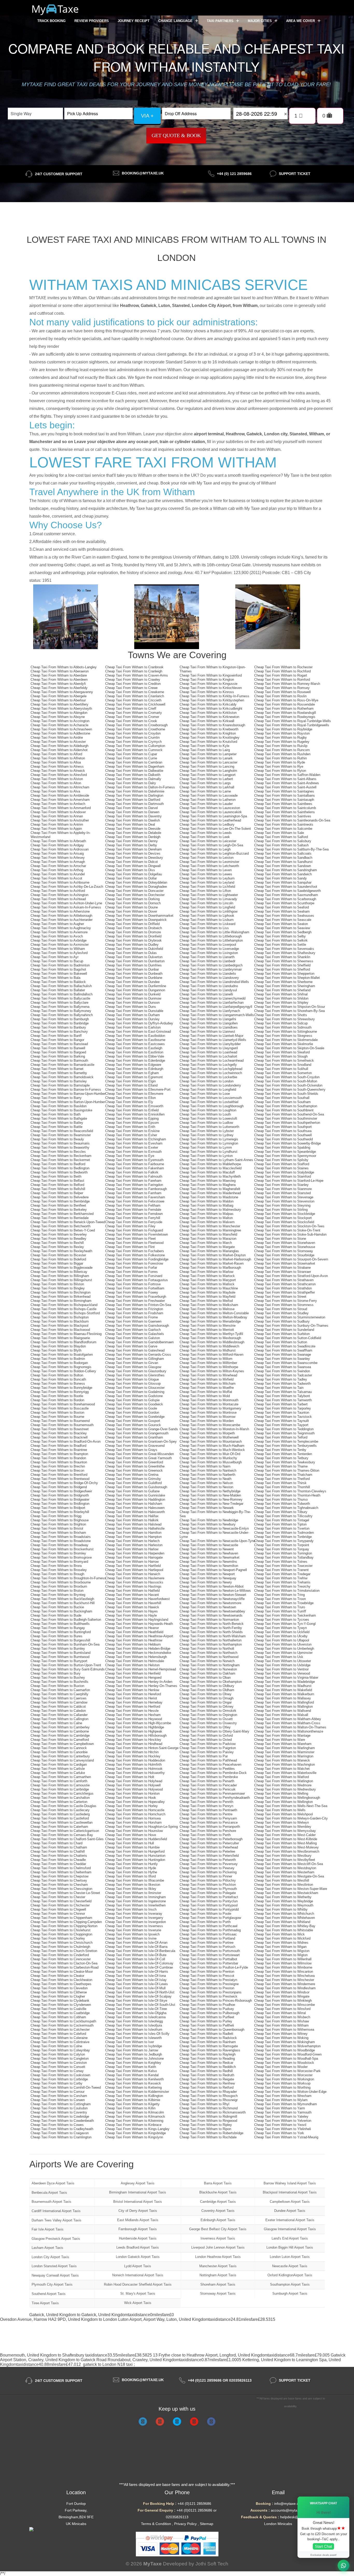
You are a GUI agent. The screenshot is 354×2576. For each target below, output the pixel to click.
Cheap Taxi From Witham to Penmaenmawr (212, 1793)
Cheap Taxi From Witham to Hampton (133, 1537)
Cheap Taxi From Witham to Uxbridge (282, 1665)
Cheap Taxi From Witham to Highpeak (134, 1731)
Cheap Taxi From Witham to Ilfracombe (135, 1880)
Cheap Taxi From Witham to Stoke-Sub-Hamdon (290, 1234)
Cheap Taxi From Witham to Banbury (58, 1027)
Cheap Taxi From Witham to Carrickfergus (62, 1793)
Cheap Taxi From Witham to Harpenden (135, 1553)
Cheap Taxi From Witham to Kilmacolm (135, 2112)
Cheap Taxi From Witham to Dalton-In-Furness (140, 787)
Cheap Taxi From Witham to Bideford (58, 1259)
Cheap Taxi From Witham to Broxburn (59, 1586)
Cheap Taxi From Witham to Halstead (133, 1524)
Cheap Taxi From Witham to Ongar (206, 1702)
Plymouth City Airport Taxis (52, 2284)
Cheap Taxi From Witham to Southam (282, 1102)
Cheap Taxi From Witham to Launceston (210, 808)
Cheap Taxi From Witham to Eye (130, 1156)
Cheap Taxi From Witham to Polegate (208, 1893)
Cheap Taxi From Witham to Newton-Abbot (212, 1586)
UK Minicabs (76, 2524)
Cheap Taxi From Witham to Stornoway (284, 1251)
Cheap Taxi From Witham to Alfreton (58, 758)
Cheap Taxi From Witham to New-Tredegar (211, 1504)
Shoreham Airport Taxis (218, 2284)
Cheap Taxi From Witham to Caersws (59, 1698)
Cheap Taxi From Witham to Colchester (60, 2030)
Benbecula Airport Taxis (49, 2193)
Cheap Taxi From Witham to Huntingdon (135, 1860)
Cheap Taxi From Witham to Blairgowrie (60, 1338)
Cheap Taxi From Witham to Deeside (133, 829)
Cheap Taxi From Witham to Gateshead (135, 1350)
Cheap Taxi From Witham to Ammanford (61, 808)
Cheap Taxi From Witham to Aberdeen (59, 680)
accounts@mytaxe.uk (288, 2510)
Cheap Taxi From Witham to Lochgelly (208, 1065)
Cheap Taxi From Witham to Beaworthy (60, 1147)
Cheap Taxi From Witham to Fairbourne (135, 1164)
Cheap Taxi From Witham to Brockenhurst (62, 1549)
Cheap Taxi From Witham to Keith (131, 2067)
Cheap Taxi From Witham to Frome (132, 1317)
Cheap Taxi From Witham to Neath (206, 1479)
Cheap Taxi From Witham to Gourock (133, 1425)
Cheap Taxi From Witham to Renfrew (207, 2083)
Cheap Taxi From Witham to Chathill (58, 1851)
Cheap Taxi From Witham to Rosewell (282, 692)
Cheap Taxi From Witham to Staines (281, 1168)
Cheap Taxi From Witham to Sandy (281, 878)
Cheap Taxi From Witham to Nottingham (210, 1665)
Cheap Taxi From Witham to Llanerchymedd (213, 998)
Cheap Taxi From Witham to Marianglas (209, 1251)
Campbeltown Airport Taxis (290, 2202)
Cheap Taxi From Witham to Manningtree (210, 1230)
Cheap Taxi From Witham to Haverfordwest (137, 1599)
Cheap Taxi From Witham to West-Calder (285, 1835)
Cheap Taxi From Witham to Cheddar (58, 1864)
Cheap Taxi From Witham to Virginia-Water (286, 1678)
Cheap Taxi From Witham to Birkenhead (61, 1297)
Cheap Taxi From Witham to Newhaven (209, 1553)
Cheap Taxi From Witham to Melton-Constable (214, 1313)
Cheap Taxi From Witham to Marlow (206, 1272)
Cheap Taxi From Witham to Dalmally (133, 779)
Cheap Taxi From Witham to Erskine (132, 1131)
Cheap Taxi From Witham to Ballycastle (60, 998)
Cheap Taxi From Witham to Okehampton (211, 1682)
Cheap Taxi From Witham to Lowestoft (208, 1118)
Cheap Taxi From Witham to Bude (56, 1615)
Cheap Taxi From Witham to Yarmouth (283, 2112)
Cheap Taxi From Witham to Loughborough (212, 1106)
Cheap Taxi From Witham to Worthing (282, 2087)
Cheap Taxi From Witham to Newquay (208, 1578)
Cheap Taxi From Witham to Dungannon (135, 990)
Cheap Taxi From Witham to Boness (58, 1384)
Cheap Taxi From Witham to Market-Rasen (212, 1263)
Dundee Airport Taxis (290, 2211)
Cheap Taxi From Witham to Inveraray (134, 1914)
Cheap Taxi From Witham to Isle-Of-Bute (136, 1955)
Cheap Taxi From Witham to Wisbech (282, 2017)
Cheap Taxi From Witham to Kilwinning (134, 2121)
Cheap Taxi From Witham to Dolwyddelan (136, 882)
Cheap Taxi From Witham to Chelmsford (61, 1868)
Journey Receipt (134, 21)
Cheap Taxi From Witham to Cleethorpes (61, 1984)
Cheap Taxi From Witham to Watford (282, 1777)
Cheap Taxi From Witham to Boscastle (60, 1408)
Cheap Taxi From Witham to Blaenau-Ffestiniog (66, 1334)
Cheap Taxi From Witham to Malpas (207, 1214)
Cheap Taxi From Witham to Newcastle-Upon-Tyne (217, 1541)
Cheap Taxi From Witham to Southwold (284, 1139)
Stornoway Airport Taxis (218, 2294)
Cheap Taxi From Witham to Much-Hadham (212, 1446)
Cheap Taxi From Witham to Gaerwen (133, 1321)
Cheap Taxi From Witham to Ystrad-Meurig (286, 2137)
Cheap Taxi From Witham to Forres (132, 1272)
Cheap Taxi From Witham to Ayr (55, 957)
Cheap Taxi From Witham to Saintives (283, 816)
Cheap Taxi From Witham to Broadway (59, 1545)
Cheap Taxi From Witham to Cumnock (134, 750)
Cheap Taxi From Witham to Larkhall (207, 787)
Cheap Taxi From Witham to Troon (280, 1599)
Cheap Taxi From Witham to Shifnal (281, 994)
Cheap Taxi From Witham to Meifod (206, 1301)
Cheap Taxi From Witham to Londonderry (210, 1085)
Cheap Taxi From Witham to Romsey (282, 688)
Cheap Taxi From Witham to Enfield (132, 1110)
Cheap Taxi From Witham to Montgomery (210, 1408)
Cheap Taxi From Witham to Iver (130, 2042)
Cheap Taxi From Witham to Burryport (59, 1661)
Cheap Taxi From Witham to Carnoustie (60, 1785)
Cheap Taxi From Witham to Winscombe (285, 2005)
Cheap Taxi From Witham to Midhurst (208, 1350)
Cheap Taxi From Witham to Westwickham (286, 1893)
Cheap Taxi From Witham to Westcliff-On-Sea (289, 1864)
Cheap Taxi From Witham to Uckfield (282, 1632)
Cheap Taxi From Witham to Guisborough (136, 1487)
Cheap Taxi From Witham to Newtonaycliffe (212, 1599)
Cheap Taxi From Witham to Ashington (59, 895)
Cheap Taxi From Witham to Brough (57, 1574)
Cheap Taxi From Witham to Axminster (60, 945)
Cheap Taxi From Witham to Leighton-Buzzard (214, 853)
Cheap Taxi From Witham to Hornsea (133, 1818)
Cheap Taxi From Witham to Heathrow (134, 1640)
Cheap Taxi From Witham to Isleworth (133, 2038)
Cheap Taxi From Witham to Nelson (206, 1483)
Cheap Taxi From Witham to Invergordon (136, 1922)
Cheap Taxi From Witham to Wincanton (284, 1972)
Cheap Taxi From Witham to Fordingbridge (137, 1259)
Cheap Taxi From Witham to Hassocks (134, 1582)
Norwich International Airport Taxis (138, 2275)
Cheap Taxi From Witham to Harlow (132, 1549)
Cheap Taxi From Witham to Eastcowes (135, 1044)
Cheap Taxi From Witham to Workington (284, 2079)
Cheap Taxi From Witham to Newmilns (208, 1562)
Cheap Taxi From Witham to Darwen (132, 812)
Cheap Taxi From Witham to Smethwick (284, 1061)
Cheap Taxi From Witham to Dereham (133, 849)
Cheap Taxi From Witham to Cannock (59, 1748)
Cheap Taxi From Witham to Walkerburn (284, 1694)
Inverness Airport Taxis (218, 2238)
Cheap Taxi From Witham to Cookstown (60, 2075)
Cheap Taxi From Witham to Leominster (209, 862)
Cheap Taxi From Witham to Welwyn (282, 1822)
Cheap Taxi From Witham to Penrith (206, 1802)
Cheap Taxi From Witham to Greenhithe (135, 1466)
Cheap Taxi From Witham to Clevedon (59, 1988)
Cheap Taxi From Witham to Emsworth (134, 1106)
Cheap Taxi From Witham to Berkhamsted (62, 1214)
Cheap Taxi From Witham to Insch (131, 1909)
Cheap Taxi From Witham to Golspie (132, 1400)
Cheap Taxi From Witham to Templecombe (286, 1441)
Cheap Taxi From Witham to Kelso (131, 2071)
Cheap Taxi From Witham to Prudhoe (207, 2005)
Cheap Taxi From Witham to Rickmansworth (213, 2112)
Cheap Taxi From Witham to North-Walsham (213, 1636)
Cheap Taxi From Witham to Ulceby (281, 1636)
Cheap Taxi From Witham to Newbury (208, 1524)
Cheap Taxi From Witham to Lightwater (209, 895)
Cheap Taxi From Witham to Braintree (59, 1450)
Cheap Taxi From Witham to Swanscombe (286, 1363)
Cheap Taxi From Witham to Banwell (58, 1048)
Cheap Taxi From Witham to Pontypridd (209, 1909)
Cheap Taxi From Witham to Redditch (208, 2067)
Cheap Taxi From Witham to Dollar (131, 878)
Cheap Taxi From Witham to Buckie (57, 1607)
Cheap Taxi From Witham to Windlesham (285, 1988)
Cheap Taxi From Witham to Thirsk (280, 1483)
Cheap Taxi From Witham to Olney (206, 1694)
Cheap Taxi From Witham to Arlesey (58, 858)
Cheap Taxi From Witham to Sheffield (282, 965)
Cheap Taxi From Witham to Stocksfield (284, 1222)
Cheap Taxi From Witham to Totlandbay (284, 1557)
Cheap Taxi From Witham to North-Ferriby (211, 1628)
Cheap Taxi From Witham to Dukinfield (134, 949)
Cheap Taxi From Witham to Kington (207, 680)
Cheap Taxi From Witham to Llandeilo (208, 974)
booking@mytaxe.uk (143, 173)
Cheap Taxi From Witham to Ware (280, 1740)
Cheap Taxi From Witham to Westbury (283, 1856)
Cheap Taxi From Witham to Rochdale (208, 2137)
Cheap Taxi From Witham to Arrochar (58, 866)
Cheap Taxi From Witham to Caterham (59, 1827)
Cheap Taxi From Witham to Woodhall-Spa (286, 2058)
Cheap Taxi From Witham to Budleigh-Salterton (66, 1620)
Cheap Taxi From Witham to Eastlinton (134, 1052)
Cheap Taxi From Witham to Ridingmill (208, 2116)
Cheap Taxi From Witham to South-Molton (286, 1081)
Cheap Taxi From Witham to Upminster (283, 1653)
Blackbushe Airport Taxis (218, 2192)
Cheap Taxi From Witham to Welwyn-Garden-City (291, 1818)
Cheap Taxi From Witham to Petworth (208, 1860)
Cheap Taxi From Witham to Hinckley (133, 1740)
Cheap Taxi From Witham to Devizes (133, 853)
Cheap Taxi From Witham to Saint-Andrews (287, 783)
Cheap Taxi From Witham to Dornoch (133, 903)
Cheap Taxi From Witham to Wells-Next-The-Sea (291, 1806)
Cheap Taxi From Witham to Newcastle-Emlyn (214, 1528)
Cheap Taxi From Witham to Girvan (132, 1363)
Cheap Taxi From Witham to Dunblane (134, 978)
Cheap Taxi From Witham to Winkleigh (283, 2001)
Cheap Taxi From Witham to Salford (281, 837)
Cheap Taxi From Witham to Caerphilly (59, 1694)
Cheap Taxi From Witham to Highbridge (135, 1727)
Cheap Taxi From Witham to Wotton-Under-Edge (290, 2092)
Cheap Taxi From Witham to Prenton (207, 1972)
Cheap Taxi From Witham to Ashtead (58, 899)
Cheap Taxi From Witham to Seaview (282, 928)
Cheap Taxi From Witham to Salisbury (283, 841)
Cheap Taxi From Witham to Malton (206, 1218)
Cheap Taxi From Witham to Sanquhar (283, 882)
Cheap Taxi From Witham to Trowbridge (284, 1603)
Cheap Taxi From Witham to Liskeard (207, 924)
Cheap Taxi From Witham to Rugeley (282, 742)
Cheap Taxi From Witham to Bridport (58, 1508)
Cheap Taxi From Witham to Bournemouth (62, 1425)
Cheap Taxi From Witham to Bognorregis (61, 1367)
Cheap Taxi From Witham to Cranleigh (134, 671)
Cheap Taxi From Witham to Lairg (205, 750)
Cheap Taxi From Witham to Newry (206, 1582)
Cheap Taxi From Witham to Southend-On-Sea (289, 1114)
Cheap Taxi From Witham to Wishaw (282, 2021)
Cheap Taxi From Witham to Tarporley (283, 1408)
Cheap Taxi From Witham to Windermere (285, 1984)
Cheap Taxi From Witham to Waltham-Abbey (288, 1719)
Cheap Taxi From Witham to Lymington (209, 1143)
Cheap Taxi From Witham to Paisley (207, 1752)
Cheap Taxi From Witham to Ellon (130, 1098)
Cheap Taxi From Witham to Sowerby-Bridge (288, 1143)
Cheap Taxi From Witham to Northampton (211, 1644)
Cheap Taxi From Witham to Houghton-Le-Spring (141, 1827)
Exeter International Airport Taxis (290, 2220)
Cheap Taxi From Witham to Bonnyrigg (60, 1392)
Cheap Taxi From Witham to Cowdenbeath (62, 2121)
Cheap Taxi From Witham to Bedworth (59, 1172)
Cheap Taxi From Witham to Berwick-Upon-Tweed (68, 1222)
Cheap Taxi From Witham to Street (280, 1297)
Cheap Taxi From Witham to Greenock (134, 1470)
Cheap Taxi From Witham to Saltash (281, 845)
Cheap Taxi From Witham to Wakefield (283, 1690)
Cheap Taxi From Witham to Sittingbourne (286, 1032)
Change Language (176, 21)
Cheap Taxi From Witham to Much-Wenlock (212, 1450)
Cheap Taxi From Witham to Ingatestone (136, 1901)
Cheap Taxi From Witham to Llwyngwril (209, 1048)
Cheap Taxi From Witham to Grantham (134, 1437)
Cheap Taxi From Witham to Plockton (208, 1885)
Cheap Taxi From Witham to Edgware (133, 1065)
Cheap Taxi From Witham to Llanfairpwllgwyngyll (216, 1007)
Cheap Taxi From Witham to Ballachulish (61, 986)
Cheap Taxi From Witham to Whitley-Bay (285, 1926)
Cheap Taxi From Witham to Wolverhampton (287, 2046)
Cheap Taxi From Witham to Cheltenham (61, 1872)
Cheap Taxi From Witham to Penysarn (208, 1818)
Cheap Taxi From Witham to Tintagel (282, 1520)
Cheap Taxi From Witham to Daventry (133, 816)
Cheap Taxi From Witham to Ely (129, 1102)
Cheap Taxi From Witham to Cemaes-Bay (62, 1835)
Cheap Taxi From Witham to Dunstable (134, 1011)
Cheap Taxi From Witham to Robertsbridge (211, 2133)
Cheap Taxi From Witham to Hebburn (133, 1644)
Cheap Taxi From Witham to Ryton (280, 771)
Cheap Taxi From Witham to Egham (132, 1073)
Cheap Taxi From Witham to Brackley (59, 1433)
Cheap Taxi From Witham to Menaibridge (210, 1321)
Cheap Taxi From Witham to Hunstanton (135, 1856)
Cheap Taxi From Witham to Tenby (280, 1450)
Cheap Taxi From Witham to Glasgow (133, 1367)
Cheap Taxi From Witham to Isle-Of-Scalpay (138, 1996)
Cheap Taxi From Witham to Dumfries (133, 965)
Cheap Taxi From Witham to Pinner (206, 1876)
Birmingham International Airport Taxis (138, 2192)
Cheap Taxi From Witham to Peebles (207, 1769)
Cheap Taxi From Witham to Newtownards (211, 1615)
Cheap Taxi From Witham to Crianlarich (135, 696)
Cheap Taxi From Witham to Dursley (132, 1019)
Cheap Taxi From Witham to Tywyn (281, 1628)
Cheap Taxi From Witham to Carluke (58, 1773)
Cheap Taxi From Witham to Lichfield (207, 887)
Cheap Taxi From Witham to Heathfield (134, 1632)
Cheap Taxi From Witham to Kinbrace (133, 2125)
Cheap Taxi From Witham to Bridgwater (60, 1499)
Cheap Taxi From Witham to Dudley (132, 945)
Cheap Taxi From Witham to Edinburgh (134, 1069)
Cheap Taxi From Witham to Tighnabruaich (286, 1508)
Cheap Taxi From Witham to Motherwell (209, 1437)
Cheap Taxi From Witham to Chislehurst (61, 1930)
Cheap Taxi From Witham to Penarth (207, 1781)
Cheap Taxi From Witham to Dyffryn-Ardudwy (139, 1023)
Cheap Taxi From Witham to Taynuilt (282, 1421)
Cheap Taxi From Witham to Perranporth (210, 1827)
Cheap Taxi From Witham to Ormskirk (208, 1711)
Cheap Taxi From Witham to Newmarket (210, 1557)
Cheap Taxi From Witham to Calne (56, 1723)
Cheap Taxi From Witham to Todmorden (284, 1533)
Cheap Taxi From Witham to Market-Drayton (213, 1255)
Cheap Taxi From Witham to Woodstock (284, 2063)
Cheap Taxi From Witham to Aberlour (58, 700)
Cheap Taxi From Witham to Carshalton (60, 1798)
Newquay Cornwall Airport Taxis (55, 2275)
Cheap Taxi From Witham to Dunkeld (133, 994)
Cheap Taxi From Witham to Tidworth (282, 1504)
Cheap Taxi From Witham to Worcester (283, 2075)
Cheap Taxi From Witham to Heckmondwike (138, 1653)
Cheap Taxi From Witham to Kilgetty (132, 2104)
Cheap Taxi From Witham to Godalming (135, 1392)
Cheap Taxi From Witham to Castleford (60, 1818)
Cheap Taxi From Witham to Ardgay (57, 845)
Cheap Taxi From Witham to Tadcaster (283, 1375)
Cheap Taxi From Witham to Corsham (59, 2096)
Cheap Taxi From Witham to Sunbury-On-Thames (291, 1326)
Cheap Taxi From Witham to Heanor (132, 1628)
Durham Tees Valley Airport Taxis (56, 2220)
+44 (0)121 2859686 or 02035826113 (220, 2380)
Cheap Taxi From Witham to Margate (207, 1247)
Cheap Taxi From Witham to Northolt (207, 1649)
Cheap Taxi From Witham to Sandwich (283, 874)
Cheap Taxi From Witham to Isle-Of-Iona (136, 1976)
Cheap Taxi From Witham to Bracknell (59, 1437)
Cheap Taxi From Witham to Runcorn (282, 750)
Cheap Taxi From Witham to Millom (206, 1359)
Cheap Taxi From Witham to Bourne (57, 1417)
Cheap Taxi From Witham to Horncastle (135, 1810)
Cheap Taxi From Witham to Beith (56, 1176)
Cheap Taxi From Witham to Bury (56, 1673)
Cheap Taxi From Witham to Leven (206, 870)
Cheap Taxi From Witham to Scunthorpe (284, 903)
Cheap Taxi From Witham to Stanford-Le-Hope (289, 1181)
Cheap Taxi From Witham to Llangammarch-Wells (217, 1015)
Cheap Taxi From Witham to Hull (130, 1843)
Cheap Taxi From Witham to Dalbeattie (134, 771)
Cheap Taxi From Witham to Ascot (56, 878)
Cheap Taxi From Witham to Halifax (132, 1516)
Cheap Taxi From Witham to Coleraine (59, 2038)
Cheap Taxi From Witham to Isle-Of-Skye (136, 2001)
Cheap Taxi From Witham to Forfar (131, 1268)
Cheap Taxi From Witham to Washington (285, 1764)
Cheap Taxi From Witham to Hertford (133, 1707)
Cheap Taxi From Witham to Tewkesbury (285, 1462)
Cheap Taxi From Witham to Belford (57, 1185)
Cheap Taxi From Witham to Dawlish (133, 820)
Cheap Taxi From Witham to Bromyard (59, 1562)
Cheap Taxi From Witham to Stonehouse (285, 1247)
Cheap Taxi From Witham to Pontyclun (209, 1901)
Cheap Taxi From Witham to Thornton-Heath (287, 1495)
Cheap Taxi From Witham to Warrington (284, 1756)
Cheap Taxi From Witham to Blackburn (60, 1321)
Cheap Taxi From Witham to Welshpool (284, 1814)
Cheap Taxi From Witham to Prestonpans (211, 1992)
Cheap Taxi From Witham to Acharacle (59, 725)
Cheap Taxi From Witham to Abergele (59, 696)
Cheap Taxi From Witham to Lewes (206, 874)
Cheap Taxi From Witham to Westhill (282, 1880)
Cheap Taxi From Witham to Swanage (283, 1355)
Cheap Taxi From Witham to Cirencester (61, 1959)
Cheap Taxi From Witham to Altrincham (60, 787)
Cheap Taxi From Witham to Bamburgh (60, 1019)
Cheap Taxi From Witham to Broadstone (61, 1541)
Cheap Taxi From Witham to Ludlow (206, 1123)
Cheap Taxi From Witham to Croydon (133, 733)
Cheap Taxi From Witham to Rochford (282, 671)
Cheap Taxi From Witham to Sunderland (284, 1330)
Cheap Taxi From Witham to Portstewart (210, 1955)
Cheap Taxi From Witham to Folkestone (135, 1255)
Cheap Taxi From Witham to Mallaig (206, 1205)
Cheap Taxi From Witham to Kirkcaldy (208, 704)
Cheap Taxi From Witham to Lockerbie (208, 1077)
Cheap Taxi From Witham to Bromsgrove (61, 1557)
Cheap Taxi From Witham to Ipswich (132, 1934)
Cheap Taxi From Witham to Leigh (205, 849)
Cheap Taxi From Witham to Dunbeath (134, 974)
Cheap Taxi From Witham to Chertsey (59, 1880)
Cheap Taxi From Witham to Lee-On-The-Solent (215, 829)
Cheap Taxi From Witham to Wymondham (286, 2104)
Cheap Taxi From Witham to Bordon (57, 1400)
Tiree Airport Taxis (45, 2303)
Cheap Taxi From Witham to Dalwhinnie (135, 791)
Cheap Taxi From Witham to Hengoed (133, 1678)
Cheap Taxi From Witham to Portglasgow (210, 1918)
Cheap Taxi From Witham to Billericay (59, 1272)
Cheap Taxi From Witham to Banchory (59, 1032)
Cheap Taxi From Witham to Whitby (281, 1909)
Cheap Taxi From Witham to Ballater (58, 990)
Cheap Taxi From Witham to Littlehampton (211, 940)
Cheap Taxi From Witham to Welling (281, 1793)
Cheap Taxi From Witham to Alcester (58, 742)
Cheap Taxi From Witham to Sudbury (282, 1321)
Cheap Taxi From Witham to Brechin (58, 1466)
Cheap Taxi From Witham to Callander (59, 1715)
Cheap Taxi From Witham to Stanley (281, 1185)
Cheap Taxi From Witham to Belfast (57, 1181)
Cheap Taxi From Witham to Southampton (286, 1106)
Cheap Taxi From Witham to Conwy (57, 2071)
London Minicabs (278, 2524)
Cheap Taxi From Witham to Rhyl (204, 2104)
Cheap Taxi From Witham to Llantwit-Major (211, 1036)
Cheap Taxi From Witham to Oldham (207, 1690)
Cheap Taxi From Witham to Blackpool (59, 1326)
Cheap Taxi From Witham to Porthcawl (208, 1926)
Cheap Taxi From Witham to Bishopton (60, 1317)
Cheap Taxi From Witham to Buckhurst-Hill (63, 1603)
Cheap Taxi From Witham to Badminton (60, 965)
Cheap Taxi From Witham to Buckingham (61, 1611)
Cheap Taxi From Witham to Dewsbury (134, 858)
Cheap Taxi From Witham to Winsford (282, 2009)
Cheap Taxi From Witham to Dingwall (133, 866)
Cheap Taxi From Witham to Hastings (133, 1586)
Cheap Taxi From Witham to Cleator (57, 1976)
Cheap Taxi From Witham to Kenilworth (134, 2079)
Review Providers (92, 21)
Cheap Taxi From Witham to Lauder (206, 804)
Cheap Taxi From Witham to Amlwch (58, 804)
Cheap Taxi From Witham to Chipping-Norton (64, 1926)
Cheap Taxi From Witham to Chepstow (59, 1876)
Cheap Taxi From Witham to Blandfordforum (63, 1342)
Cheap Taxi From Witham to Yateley (281, 2116)
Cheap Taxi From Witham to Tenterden (283, 1454)
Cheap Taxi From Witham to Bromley (58, 1553)
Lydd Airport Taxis (138, 2266)
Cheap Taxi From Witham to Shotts (281, 1015)
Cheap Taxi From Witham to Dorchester (135, 895)
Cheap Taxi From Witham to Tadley (281, 1379)
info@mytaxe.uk (287, 2504)
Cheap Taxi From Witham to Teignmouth (284, 1433)
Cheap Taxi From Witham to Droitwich (134, 928)
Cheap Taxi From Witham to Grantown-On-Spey (141, 1441)
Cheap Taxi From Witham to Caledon (58, 1711)
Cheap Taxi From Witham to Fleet (130, 1239)
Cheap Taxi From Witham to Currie (131, 758)
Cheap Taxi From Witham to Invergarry (134, 1918)
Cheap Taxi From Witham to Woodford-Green (288, 2054)
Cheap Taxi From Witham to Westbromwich (287, 1851)
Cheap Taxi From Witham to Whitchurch (284, 1914)
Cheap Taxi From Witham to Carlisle (58, 1769)
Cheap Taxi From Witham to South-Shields (286, 1094)
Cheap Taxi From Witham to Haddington (135, 1499)
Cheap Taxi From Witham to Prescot (207, 1976)
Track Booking (51, 21)
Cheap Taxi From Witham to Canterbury (60, 1756)
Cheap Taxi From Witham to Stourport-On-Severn (291, 1259)
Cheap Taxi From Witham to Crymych (133, 742)
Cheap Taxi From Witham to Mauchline (209, 1288)
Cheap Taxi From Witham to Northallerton (211, 1640)
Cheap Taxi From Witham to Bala (55, 978)
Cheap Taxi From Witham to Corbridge (59, 2079)
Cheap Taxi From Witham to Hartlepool (134, 1570)
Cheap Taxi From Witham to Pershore (208, 1831)
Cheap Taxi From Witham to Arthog (57, 870)
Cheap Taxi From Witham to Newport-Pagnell (213, 1570)
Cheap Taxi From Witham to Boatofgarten (62, 1355)
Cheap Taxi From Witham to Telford (281, 1437)
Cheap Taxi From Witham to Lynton (206, 1156)
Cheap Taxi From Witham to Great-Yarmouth (139, 1458)
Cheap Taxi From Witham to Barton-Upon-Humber (68, 1102)
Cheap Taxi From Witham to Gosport (133, 1421)
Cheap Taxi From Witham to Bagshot (58, 969)
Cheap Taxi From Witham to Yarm (280, 2108)
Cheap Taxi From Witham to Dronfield (133, 936)
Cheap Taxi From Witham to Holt (130, 1777)
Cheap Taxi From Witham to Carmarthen (61, 1777)
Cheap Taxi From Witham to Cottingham (61, 2104)
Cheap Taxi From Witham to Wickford (282, 1938)
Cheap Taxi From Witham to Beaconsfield (62, 1131)
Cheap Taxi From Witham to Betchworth (61, 1226)
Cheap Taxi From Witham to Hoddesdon (135, 1760)
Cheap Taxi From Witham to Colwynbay (60, 2050)
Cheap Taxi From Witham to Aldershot (59, 750)
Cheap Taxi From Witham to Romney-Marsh (287, 684)
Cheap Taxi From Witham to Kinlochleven (211, 688)
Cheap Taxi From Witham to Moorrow (207, 1417)
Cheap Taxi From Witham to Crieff (131, 709)
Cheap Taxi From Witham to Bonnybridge (61, 1388)
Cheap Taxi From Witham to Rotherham (284, 709)
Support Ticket (295, 174)
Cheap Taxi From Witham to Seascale (283, 920)
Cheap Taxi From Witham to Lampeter (208, 754)
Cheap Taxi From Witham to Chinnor (58, 1914)
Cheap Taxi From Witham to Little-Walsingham (214, 932)
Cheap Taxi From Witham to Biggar (57, 1263)
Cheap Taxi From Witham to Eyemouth (134, 1160)
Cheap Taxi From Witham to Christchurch (62, 1943)
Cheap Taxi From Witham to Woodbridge (285, 2050)
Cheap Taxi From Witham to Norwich (207, 1661)
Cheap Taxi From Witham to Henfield (133, 1673)
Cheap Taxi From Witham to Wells (280, 1810)
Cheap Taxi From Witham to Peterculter (209, 1843)
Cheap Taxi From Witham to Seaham (282, 911)
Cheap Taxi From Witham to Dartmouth (134, 804)
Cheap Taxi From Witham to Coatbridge (60, 2013)
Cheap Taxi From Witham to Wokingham (285, 2042)
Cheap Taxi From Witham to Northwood (209, 1657)
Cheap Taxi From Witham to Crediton (133, 684)
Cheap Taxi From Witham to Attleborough (61, 916)
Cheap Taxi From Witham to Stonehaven (285, 1243)
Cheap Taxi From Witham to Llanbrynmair (211, 969)
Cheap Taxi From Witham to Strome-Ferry (286, 1301)
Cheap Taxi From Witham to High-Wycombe (138, 1723)
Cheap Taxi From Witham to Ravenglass (210, 2050)
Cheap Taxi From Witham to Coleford (58, 2034)
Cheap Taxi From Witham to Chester (58, 1897)
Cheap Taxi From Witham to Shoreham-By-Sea (289, 1011)
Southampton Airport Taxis (290, 2284)
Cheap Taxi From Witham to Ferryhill (133, 1218)
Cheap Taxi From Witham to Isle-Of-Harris (137, 1972)
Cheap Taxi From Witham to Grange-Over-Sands (142, 1429)
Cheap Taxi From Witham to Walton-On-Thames (290, 1727)
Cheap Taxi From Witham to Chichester (60, 1905)
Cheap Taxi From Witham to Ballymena (60, 1007)
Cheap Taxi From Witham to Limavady (208, 899)
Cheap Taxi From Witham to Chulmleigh (60, 1947)
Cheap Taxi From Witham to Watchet (282, 1769)
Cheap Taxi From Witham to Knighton (208, 733)
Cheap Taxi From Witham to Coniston (59, 2063)
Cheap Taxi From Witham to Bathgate (59, 1118)
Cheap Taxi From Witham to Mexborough (210, 1338)
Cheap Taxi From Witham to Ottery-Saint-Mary (214, 1731)
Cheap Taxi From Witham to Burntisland (61, 1653)
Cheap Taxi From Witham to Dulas (131, 953)
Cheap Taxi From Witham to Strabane (282, 1268)
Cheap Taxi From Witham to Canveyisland (62, 1760)
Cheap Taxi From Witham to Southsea (283, 1131)
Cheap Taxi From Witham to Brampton (59, 1454)
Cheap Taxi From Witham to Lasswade (209, 795)
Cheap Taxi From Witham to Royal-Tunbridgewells (292, 725)
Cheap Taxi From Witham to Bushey (58, 1678)
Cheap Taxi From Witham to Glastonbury (136, 1371)
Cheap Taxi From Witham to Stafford (282, 1164)
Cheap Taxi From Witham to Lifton (205, 891)
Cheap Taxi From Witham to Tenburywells (285, 1446)
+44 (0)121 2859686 (194, 2504)
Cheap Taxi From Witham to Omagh (207, 1698)
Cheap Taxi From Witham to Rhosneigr (209, 2100)
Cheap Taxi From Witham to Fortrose (133, 1284)
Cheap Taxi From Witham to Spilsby (281, 1160)
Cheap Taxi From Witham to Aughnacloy (61, 928)
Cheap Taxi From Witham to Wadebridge (285, 1682)
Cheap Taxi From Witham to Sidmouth (283, 1027)
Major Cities (260, 21)
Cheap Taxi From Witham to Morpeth (207, 1433)
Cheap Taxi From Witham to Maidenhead (210, 1193)
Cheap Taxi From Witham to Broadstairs (61, 1537)
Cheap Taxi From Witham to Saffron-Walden (287, 775)
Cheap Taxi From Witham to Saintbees (283, 804)
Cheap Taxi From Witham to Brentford (59, 1475)
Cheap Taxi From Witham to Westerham (284, 1872)
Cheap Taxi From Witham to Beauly (57, 1139)
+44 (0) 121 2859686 (234, 174)
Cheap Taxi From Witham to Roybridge (283, 729)
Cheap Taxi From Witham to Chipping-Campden (66, 1922)
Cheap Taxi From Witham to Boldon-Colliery (63, 1371)
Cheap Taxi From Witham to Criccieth (133, 700)
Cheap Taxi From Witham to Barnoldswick (62, 1077)
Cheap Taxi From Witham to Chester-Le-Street (65, 1893)
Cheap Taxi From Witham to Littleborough (211, 936)
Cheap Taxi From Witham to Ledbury (207, 824)
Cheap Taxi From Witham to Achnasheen (61, 729)
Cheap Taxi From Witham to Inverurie (133, 1930)
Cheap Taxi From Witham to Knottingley (210, 737)
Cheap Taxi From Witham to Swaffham (283, 1350)
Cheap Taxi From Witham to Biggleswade (62, 1268)
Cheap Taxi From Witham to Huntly (132, 1864)
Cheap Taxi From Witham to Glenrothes (135, 1375)
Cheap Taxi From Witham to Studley (281, 1313)
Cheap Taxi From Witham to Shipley (281, 1003)
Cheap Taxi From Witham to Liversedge (209, 949)
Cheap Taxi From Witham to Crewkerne (135, 692)
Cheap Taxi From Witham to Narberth (207, 1475)
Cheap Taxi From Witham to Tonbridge (283, 1537)
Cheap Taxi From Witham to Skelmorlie (284, 1044)
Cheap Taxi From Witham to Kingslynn (134, 2137)
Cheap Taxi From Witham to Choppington (61, 1934)
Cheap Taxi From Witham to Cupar (131, 754)
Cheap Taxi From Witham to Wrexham (283, 2096)
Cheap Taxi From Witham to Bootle (57, 1396)
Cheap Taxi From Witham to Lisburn (207, 920)
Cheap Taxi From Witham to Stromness (284, 1305)
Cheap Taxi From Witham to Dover (131, 911)
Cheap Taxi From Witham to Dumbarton (135, 961)
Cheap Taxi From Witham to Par (204, 1756)
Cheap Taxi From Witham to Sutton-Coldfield (288, 1338)
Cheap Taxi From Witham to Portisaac (208, 1934)
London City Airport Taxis (50, 2257)
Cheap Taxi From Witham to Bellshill (58, 1189)
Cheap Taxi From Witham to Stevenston (284, 1201)
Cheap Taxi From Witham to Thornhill (282, 1487)
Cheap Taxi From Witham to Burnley (58, 1649)
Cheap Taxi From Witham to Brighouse (60, 1520)
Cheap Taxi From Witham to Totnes (281, 1562)
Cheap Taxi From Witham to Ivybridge (134, 2046)
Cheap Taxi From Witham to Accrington (60, 721)
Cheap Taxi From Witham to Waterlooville (285, 1773)
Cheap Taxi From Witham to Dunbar (132, 969)
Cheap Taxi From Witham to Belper (57, 1193)
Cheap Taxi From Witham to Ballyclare (59, 1003)
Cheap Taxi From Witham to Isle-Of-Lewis (137, 1984)
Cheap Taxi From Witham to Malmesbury (210, 1210)
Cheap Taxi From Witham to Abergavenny (62, 692)
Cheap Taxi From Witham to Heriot (131, 1698)
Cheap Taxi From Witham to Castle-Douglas (63, 1806)
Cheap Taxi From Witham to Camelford (60, 1740)
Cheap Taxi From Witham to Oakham (207, 1673)
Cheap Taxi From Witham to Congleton (60, 2058)
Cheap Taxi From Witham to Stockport (283, 1218)
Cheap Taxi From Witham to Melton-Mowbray (213, 1317)
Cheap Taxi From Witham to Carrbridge (60, 1789)
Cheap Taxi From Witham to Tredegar (282, 1574)
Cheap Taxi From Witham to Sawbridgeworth (288, 891)
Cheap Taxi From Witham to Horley (132, 1806)
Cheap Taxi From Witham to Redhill (206, 2071)
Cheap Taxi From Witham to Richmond (209, 2108)
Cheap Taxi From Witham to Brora (56, 1566)
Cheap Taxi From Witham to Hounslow (134, 1831)
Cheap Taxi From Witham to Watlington (284, 1781)
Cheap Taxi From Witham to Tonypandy (284, 1541)
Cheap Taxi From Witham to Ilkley (131, 1889)
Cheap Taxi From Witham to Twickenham (285, 1615)
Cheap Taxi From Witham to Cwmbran (134, 762)
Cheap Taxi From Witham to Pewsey (207, 1868)
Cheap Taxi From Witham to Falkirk (132, 1172)
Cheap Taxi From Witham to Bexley (57, 1247)
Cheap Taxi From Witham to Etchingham (136, 1139)
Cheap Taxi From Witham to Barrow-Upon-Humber (68, 1094)
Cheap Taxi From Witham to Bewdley (58, 1239)
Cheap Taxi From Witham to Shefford (282, 969)
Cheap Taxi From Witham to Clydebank (60, 2001)
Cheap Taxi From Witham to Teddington (284, 1429)
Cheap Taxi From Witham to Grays (131, 1450)
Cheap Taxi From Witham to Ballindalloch (62, 994)
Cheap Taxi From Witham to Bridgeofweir (61, 1491)
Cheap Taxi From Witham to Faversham (135, 1197)
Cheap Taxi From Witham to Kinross (207, 692)
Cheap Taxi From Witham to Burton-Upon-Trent (66, 1665)
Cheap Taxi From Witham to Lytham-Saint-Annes (216, 1160)
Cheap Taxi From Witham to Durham (133, 1015)
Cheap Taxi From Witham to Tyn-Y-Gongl (285, 1624)
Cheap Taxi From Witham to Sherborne (283, 982)
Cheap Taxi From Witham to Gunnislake (135, 1495)
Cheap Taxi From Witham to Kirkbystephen (212, 700)
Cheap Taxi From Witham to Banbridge (60, 1023)
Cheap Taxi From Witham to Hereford (133, 1694)
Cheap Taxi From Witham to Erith (130, 1127)
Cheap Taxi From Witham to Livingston (209, 953)
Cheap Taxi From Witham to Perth (205, 1835)
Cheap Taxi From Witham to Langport (208, 775)
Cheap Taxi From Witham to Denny (132, 841)
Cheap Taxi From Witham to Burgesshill (60, 1640)
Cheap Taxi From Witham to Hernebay (134, 1702)
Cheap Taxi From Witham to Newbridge (209, 1520)
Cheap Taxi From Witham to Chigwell (58, 1909)
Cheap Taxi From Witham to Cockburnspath (63, 2021)
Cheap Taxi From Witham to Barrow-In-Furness (66, 1089)
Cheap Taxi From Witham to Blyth (56, 1350)
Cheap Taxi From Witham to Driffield (132, 924)
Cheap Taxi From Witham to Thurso (281, 1499)
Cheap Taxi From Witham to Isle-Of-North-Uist (140, 1992)
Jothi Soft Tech (212, 2564)
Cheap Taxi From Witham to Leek (205, 837)
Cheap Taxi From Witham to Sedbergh (283, 932)
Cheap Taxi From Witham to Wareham (283, 1744)
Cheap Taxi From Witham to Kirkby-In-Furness (214, 696)
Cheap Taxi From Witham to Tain (279, 1388)
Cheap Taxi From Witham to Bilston (57, 1284)
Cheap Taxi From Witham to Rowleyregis (285, 717)
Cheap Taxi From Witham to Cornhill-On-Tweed (66, 2087)
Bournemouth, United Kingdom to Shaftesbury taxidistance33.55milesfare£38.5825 (76, 2355)
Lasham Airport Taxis (47, 2248)
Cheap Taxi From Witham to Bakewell (59, 974)
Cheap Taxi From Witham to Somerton (283, 1073)
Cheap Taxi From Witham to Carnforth (59, 1781)
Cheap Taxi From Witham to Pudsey (207, 2009)
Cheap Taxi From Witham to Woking (281, 2038)
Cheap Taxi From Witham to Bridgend (59, 1487)
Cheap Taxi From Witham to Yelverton (283, 2121)
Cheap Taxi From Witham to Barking (58, 1056)
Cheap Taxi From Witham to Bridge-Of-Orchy (64, 1483)
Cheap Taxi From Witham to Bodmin (58, 1359)
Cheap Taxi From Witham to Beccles (58, 1152)
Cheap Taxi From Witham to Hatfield (132, 1591)
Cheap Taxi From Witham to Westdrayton (285, 1868)
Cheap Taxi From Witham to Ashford (58, 891)
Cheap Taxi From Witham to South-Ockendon (288, 1085)
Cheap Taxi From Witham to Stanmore (283, 1189)
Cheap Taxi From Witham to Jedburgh (134, 2054)
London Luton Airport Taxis (290, 2257)
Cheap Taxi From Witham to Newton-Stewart (213, 1595)
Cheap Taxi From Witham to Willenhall (283, 1959)
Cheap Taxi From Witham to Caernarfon (60, 1690)
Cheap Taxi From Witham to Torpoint (282, 1545)
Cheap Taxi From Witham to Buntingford (61, 1632)
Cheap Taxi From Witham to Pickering (208, 1872)
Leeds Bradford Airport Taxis (138, 2247)
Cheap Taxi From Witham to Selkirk (281, 940)
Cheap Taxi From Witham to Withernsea (284, 2030)
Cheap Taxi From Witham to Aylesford (59, 953)
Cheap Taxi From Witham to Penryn (206, 1806)
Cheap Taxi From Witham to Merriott (207, 1330)
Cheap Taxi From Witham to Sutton (281, 1342)
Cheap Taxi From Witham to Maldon (207, 1201)
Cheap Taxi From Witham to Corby (56, 2083)
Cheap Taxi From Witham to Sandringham (286, 870)
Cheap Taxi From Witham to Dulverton (134, 957)
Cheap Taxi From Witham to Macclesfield (211, 1168)
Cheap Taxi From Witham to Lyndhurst (208, 1152)
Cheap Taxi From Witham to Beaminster (61, 1135)
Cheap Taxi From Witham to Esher (131, 1135)
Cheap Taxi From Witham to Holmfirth (133, 1764)
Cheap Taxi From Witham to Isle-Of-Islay (136, 1980)
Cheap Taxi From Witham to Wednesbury (285, 1789)
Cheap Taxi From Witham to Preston (207, 1988)
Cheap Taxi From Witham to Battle (56, 1127)
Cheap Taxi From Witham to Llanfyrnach (210, 1011)
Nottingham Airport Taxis (218, 2275)
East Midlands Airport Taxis (138, 2220)
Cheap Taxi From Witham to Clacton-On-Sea (64, 1963)
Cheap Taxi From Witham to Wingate (282, 1996)
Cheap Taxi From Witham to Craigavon (60, 2133)
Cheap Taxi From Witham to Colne (56, 2046)
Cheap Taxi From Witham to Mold (205, 1396)
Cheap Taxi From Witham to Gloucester (135, 1388)
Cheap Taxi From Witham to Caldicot (58, 1707)
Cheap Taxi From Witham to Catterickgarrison (65, 1831)
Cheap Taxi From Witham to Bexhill (57, 1243)
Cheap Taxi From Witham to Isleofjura (134, 2025)
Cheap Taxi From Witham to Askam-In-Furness (66, 907)
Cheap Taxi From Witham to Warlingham (285, 1748)
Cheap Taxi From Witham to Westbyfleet (285, 1860)
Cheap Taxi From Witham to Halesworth (135, 1512)
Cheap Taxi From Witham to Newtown (208, 1607)
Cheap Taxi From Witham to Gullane (132, 1491)
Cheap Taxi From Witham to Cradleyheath (62, 2129)
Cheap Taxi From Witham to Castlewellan (62, 1822)
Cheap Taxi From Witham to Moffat (206, 1392)
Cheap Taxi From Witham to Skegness (283, 1036)
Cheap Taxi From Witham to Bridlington (60, 1504)
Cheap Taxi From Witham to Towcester (283, 1566)
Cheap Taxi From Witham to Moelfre (207, 1388)
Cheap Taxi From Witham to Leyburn (207, 878)
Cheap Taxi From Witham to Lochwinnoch (211, 1073)
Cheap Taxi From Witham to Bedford (58, 1164)
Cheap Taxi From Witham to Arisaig (57, 853)
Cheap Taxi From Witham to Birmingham (61, 1301)
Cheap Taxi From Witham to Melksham (209, 1305)
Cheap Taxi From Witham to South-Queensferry (290, 1089)
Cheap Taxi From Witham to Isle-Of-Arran (136, 1943)
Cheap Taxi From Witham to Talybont (282, 1396)
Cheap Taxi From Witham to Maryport (208, 1280)
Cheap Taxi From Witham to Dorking (132, 899)
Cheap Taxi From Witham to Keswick (133, 2083)
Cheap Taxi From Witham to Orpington (208, 1715)
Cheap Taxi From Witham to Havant (132, 1595)
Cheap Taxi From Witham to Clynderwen (61, 2005)
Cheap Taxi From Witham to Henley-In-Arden (139, 1682)
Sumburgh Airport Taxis (290, 2294)
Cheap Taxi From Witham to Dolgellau (134, 874)
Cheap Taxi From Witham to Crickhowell (135, 704)
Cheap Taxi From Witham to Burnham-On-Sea (65, 1644)
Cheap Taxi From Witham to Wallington (284, 1707)
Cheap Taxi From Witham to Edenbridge (135, 1061)
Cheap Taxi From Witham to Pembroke (209, 1777)
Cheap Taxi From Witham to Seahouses (284, 916)
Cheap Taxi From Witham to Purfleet (207, 2017)
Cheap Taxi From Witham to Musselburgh (211, 1462)
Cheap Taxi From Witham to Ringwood (208, 2121)
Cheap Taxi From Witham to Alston (57, 779)
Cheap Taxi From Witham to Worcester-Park (287, 2071)
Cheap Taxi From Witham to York (279, 2133)
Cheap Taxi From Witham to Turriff (280, 1611)
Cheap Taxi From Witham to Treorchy (282, 1586)
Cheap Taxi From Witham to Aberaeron (60, 671)
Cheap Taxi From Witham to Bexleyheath (61, 1251)
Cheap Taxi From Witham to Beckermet (60, 1160)
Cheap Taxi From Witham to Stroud (281, 1309)
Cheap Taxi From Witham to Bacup (57, 961)
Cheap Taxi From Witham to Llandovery (209, 978)
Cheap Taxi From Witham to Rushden (282, 754)
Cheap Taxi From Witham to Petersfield (209, 1856)
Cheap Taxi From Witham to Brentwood (60, 1479)
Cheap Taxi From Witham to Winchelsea (284, 1976)
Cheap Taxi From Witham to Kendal (132, 2075)
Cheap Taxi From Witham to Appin (56, 829)
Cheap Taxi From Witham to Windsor (282, 1992)
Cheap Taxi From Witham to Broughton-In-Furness (68, 1578)
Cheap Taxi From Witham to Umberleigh (284, 1649)
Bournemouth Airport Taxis (51, 2202)
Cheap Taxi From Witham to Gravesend (135, 1446)
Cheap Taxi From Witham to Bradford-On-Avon (66, 1441)
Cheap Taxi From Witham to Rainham (208, 2042)
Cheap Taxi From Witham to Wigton (281, 1955)
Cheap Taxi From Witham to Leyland (207, 882)
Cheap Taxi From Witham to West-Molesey (286, 1847)
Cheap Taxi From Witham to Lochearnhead (212, 1061)
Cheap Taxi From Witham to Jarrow (132, 2050)
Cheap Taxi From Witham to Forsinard (134, 1276)
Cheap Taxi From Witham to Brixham (58, 1533)
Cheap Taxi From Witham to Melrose (207, 1309)
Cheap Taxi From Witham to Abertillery (59, 704)
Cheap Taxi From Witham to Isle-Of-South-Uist (140, 2005)
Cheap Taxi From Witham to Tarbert (281, 1404)
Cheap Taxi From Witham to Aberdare (59, 675)
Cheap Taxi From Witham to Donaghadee (136, 887)
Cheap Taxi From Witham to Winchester (284, 1980)
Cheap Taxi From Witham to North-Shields (211, 1632)
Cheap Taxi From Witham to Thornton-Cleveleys (290, 1491)
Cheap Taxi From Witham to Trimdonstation (287, 1591)
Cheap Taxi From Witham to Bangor (57, 1040)
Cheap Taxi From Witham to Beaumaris (60, 1143)
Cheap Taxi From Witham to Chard (56, 1843)
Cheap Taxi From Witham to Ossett (206, 1719)
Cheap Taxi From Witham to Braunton (59, 1462)
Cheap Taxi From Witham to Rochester (283, 667)
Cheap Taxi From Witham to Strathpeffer (285, 1292)
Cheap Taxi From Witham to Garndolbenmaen (139, 1342)
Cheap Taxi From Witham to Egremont (134, 1077)
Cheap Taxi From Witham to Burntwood (60, 1657)
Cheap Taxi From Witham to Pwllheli (207, 2025)
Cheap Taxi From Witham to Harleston (134, 1545)
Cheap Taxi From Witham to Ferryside (134, 1222)
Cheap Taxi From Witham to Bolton (57, 1375)
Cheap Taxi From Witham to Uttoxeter (283, 1661)
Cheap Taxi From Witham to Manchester (210, 1226)
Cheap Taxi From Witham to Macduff (207, 1172)
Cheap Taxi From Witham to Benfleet (58, 1205)
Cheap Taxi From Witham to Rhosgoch (209, 2096)
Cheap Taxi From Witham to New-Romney (211, 1499)
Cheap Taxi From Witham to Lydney (207, 1135)
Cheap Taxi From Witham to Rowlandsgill (285, 713)
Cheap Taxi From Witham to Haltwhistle (135, 1528)
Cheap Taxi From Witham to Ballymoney (61, 1011)
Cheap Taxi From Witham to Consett (58, 2067)
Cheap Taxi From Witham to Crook (131, 721)
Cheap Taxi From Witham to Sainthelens (285, 812)
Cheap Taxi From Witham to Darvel (132, 808)
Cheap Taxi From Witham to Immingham (136, 1897)
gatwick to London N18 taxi (108, 2364)
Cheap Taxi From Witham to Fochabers (135, 1251)
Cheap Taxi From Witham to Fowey (132, 1292)
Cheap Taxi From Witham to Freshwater (135, 1301)
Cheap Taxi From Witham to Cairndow (59, 1702)
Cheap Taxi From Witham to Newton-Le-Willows (215, 1591)
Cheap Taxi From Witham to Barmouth (59, 1061)
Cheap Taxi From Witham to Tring (279, 1595)
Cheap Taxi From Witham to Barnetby (59, 1073)
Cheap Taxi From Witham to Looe (205, 1094)
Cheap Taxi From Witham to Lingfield (207, 907)
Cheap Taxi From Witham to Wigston (282, 1951)
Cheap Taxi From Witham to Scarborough (285, 899)
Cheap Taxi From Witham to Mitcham (208, 1384)
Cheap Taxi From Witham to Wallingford (284, 1702)
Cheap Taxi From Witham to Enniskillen (135, 1114)
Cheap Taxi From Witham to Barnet (57, 1069)
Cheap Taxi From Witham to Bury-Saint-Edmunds (68, 1669)
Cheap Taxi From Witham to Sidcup (281, 1023)
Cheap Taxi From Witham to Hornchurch (135, 1814)
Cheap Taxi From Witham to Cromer (132, 717)
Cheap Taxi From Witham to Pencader (208, 1785)
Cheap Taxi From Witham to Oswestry (208, 1723)
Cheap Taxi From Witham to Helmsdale (135, 1661)
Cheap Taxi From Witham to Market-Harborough (215, 1259)
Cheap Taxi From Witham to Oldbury (207, 1686)
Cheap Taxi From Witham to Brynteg (58, 1595)
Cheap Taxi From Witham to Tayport (281, 1425)
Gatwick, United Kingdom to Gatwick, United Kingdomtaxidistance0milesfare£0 (102, 2315)
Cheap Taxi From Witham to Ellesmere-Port (138, 1089)
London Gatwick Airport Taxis (138, 2257)
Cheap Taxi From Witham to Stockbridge (285, 1214)
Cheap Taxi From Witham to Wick (279, 1934)
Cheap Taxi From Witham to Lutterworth (209, 1127)
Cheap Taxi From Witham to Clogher (58, 1996)
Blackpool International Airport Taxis (290, 2192)
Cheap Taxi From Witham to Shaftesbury (285, 953)
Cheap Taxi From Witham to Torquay (282, 1549)
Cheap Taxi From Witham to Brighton (58, 1524)
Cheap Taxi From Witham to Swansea (283, 1367)
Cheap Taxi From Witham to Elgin (130, 1081)
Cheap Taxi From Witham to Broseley (59, 1570)
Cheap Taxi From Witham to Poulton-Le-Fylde (214, 1967)
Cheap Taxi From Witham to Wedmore (283, 1785)
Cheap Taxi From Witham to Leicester (208, 841)
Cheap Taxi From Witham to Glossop (133, 1384)
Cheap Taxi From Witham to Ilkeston (133, 1885)
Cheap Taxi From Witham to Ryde (280, 762)
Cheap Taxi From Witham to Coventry (59, 2112)
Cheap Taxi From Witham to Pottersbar (209, 1963)
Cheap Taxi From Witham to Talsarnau (283, 1392)
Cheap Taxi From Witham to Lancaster (208, 762)
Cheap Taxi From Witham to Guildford (133, 1483)
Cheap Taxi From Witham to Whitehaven (285, 1918)
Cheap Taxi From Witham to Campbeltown (62, 1744)
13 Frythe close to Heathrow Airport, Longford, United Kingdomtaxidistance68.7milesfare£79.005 (241, 2355)
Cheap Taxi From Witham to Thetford (282, 1479)
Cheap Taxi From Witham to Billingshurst (61, 1280)
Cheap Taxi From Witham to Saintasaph (284, 800)
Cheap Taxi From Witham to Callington (59, 1719)
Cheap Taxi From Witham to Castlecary (60, 1810)
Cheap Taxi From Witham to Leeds (206, 833)
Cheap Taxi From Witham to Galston (133, 1338)
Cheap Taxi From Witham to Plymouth (208, 1889)
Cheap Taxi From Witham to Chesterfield (61, 1901)
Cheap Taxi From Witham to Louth (205, 1114)
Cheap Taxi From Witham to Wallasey (283, 1698)
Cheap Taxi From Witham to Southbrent (284, 1110)
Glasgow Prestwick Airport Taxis (56, 2239)
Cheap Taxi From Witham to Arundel (58, 874)
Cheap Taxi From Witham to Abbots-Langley (64, 667)
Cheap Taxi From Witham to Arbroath (58, 841)
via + (147, 116)
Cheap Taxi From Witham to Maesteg (208, 1181)
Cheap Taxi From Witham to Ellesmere (134, 1094)
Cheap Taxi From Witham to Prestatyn (208, 1980)
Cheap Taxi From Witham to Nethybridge (210, 1491)
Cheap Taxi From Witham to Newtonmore (210, 1603)
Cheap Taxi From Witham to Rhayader (208, 2092)
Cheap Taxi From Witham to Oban (205, 1678)
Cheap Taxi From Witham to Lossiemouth (211, 1098)
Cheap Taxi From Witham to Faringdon (134, 1185)
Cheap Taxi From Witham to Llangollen (209, 1023)
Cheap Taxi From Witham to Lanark (206, 758)
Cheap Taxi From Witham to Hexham (133, 1715)
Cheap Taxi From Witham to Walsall (281, 1715)
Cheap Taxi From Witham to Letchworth (209, 866)
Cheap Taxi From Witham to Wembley (283, 1827)
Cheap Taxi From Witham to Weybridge (284, 1901)
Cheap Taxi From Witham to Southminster (286, 1118)
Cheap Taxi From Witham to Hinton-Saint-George (142, 1748)
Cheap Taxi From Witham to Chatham (59, 1847)
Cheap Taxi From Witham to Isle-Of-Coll (135, 1959)
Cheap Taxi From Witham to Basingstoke (61, 1110)
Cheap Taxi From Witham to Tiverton (282, 1528)
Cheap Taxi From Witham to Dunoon (132, 1003)
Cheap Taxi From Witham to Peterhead (209, 1847)
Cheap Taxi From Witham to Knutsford (208, 742)
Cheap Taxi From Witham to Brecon (57, 1470)
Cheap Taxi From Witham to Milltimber (208, 1363)
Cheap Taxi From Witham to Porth (205, 1922)
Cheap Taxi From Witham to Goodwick (134, 1404)
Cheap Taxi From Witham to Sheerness (284, 961)
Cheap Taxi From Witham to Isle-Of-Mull (135, 1988)
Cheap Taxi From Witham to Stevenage (284, 1197)
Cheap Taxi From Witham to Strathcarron (285, 1284)
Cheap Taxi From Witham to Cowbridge (60, 2116)
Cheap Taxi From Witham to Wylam (281, 2100)
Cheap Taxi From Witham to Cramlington (61, 2137)
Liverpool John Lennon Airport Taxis (218, 2247)
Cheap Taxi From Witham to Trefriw (281, 1578)
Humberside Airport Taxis (138, 2238)
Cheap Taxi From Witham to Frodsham (134, 1313)
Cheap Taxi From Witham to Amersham (60, 800)
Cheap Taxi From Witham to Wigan (280, 1947)
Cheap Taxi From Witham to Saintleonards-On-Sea (292, 820)
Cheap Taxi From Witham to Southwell (283, 1135)
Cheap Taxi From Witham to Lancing (207, 766)
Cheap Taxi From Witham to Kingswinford (211, 675)
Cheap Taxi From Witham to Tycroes (282, 1620)
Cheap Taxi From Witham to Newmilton (209, 1566)
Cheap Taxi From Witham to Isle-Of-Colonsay (139, 1963)
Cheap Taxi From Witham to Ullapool (282, 1640)
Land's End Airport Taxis (290, 2238)
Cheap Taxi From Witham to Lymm (206, 1147)
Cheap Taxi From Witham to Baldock (58, 982)
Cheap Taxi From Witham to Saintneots (284, 824)
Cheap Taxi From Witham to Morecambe (210, 1425)
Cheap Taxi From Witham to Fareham (133, 1181)
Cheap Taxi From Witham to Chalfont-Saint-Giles (67, 1839)
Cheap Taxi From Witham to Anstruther (60, 820)
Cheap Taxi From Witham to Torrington (283, 1553)
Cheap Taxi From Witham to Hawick (132, 1607)
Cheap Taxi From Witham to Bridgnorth (60, 1495)
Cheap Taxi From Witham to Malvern (207, 1222)
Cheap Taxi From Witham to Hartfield (133, 1566)
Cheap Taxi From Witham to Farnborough (136, 1189)
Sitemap (207, 2524)
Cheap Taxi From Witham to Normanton (209, 1620)
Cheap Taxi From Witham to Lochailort (208, 1056)
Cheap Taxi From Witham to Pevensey (209, 1864)
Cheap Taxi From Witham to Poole (205, 1914)
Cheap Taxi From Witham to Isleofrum (134, 2030)
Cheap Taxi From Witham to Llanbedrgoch (211, 965)
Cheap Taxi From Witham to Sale (279, 833)
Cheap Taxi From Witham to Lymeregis (209, 1139)
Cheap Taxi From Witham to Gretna (132, 1475)
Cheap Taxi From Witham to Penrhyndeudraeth (215, 1798)
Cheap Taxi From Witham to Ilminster (133, 1893)
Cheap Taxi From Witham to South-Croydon (287, 1077)
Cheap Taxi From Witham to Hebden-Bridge (138, 1649)
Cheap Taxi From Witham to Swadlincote (285, 1346)
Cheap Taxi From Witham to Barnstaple (60, 1085)
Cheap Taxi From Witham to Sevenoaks (284, 949)
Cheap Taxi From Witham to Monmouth (209, 1400)
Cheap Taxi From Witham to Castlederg (60, 1814)
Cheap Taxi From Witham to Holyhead (134, 1781)
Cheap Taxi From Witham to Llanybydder (210, 1044)
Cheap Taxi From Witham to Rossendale (285, 704)
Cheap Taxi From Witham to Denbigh (133, 837)
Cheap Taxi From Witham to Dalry (131, 783)
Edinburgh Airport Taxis (218, 2220)
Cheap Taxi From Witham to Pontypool (209, 1905)
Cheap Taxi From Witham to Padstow (208, 1744)
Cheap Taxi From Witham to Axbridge (59, 940)
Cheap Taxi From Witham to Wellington (284, 1802)
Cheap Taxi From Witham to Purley (206, 2021)
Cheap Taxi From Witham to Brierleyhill (60, 1512)
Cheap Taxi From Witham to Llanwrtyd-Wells (213, 1040)
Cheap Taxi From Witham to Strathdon (283, 1288)
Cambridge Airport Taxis (218, 2202)
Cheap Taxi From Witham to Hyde (131, 1868)
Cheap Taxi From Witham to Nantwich (208, 1470)
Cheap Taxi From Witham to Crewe (131, 688)
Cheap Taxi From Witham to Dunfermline (136, 986)
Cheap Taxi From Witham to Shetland (282, 990)
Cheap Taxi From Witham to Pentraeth (208, 1810)
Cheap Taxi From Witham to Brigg (56, 1516)
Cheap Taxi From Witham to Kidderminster (137, 2092)
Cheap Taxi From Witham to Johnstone (134, 2058)
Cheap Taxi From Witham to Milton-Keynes (212, 1371)
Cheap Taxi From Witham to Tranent (281, 1570)
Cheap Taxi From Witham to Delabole (133, 833)
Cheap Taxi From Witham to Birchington (61, 1292)
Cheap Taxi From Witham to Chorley (58, 1938)
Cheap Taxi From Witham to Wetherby (283, 1897)
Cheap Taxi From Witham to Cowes (57, 2125)
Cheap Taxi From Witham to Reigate (207, 2079)
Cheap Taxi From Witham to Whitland (282, 1922)
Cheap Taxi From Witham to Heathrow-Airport (139, 1636)
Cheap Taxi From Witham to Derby (131, 845)
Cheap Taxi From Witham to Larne (205, 791)
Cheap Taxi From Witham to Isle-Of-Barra (136, 1947)
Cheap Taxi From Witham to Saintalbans (285, 795)
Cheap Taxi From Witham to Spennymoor (285, 1156)
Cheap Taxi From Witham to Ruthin (281, 758)
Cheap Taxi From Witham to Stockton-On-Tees (289, 1226)
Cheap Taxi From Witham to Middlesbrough (212, 1342)
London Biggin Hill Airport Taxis (290, 2247)
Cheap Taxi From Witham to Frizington (134, 1309)
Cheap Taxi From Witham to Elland (131, 1085)
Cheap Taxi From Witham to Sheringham (285, 986)
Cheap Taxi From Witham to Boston (57, 1412)
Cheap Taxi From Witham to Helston (132, 1665)
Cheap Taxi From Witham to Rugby (281, 737)
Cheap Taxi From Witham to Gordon (132, 1412)
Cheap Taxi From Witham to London (207, 1081)
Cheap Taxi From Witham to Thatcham (283, 1475)
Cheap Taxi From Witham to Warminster (284, 1752)
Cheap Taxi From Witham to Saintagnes (284, 791)
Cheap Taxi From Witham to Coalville (58, 2009)
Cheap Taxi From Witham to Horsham (133, 1822)
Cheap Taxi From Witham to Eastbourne (135, 1040)
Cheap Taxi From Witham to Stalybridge (284, 1172)
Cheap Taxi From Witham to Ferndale (133, 1210)
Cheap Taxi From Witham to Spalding (282, 1147)
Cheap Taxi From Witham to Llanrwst (207, 1032)
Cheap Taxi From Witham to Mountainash (211, 1441)
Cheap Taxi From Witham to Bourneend (60, 1421)
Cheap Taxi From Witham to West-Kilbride (286, 1839)
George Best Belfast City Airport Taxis (218, 2229)
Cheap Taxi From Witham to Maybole (207, 1292)
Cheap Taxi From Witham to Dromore (133, 932)
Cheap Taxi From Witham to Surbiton (282, 1334)
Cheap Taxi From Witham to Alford (56, 754)
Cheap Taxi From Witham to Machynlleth (210, 1176)
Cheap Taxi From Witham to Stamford (283, 1176)
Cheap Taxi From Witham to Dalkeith (133, 775)
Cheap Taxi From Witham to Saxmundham (286, 895)
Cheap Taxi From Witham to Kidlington (134, 2096)
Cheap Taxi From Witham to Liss (204, 928)
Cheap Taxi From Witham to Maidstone (209, 1197)
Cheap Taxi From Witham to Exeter (132, 1147)
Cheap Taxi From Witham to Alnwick (58, 771)
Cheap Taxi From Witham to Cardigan (59, 1764)
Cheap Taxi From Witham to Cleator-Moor (62, 1972)
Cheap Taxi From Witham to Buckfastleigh (62, 1599)
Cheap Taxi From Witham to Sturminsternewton (290, 1317)
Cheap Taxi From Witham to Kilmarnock (135, 2116)
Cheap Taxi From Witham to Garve (131, 1346)
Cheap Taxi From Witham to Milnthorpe (209, 1367)
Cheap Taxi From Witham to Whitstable (284, 1930)
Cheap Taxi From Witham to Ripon (205, 2129)
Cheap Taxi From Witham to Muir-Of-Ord (210, 1454)
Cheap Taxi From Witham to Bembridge (60, 1201)
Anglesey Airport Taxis (138, 2183)
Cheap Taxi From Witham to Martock (207, 1276)
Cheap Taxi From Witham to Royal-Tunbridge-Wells (293, 721)
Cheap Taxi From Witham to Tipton (280, 1524)
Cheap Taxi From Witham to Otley (205, 1727)
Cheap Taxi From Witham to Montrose (208, 1412)
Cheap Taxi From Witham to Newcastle (209, 1545)
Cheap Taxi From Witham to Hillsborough (136, 1735)
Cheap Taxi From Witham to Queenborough (212, 2030)
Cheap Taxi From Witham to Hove (131, 1835)
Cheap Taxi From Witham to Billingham (60, 1276)
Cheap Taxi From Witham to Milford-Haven (211, 1355)
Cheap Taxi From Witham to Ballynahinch (62, 1015)
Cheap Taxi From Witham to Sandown (283, 866)
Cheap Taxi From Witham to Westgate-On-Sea (289, 1876)
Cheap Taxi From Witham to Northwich (208, 1653)
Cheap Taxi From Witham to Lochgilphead (211, 1069)
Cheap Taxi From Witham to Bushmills (59, 1682)
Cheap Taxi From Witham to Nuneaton (208, 1669)
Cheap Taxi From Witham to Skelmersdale (286, 1040)
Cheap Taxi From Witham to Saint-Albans (285, 779)
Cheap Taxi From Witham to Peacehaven (210, 1764)
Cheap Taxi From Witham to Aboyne (58, 717)
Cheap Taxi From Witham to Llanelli (206, 994)
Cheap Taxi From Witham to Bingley (58, 1288)
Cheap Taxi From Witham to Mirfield (207, 1379)
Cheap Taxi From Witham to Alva (55, 791)
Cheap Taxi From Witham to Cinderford (60, 1955)
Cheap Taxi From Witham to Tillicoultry (283, 1516)
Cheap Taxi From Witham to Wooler (281, 2067)
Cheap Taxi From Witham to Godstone (134, 1396)
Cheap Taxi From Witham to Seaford (282, 907)
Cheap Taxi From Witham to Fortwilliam (135, 1288)
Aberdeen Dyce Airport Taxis (53, 2183)
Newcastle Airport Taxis (290, 2266)
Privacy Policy (185, 2524)
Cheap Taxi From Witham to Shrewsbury (285, 1019)
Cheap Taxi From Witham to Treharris (282, 1582)
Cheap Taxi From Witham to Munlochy (208, 1458)
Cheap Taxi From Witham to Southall (282, 1098)
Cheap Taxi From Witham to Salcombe (283, 829)
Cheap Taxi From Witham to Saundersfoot (286, 887)
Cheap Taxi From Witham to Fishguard (134, 1230)
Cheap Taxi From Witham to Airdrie (57, 737)
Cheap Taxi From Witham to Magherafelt (210, 1189)
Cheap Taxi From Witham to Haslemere (135, 1578)
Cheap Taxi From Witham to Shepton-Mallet (287, 978)
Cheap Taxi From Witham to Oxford (206, 1735)
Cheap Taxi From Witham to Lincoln (206, 903)
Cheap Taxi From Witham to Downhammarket (139, 916)
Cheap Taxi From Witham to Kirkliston (208, 713)
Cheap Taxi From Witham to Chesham (59, 1885)
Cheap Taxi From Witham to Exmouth (133, 1152)
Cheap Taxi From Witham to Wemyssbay (285, 1831)
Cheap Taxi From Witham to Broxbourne (61, 1582)
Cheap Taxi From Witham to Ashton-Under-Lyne (66, 903)
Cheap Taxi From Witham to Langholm (208, 771)
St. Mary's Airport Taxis (138, 2294)
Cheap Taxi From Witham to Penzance (209, 1822)
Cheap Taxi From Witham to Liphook (207, 916)
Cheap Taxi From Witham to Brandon (58, 1458)
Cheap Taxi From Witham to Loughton (208, 1110)
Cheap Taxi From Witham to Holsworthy (135, 1773)
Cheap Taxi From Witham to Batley (57, 1123)
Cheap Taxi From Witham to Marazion (208, 1239)
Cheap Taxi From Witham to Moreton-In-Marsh (214, 1429)
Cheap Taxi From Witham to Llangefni (208, 1019)
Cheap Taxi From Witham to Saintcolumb (285, 808)
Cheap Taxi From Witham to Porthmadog (210, 1930)
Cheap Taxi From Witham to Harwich (133, 1574)
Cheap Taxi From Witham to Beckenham (61, 1156)
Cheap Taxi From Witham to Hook (131, 1798)
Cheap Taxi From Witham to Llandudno (209, 986)
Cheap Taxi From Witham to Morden (207, 1421)
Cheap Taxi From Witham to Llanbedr (207, 961)
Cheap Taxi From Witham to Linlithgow (208, 911)
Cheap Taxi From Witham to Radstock (208, 2038)
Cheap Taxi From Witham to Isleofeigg (134, 2021)
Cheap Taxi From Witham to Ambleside (60, 795)
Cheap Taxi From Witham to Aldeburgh (59, 746)
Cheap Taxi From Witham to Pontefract (209, 1897)
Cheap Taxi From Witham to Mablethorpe (210, 1164)
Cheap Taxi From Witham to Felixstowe (135, 1201)
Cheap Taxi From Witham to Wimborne (283, 1967)
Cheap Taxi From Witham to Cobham (58, 2017)
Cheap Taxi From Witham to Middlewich (209, 1346)
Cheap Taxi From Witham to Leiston (207, 858)
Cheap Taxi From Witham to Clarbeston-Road (65, 1967)
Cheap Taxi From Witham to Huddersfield (136, 1839)
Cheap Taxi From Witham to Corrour (58, 2092)
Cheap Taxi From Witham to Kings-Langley (137, 2129)
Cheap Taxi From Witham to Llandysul (208, 990)
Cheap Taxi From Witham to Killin (130, 2108)
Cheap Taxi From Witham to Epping (132, 1118)
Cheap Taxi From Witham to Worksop (282, 2083)
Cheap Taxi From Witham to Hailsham (134, 1504)
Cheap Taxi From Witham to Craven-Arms (137, 675)
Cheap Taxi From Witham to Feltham (133, 1205)
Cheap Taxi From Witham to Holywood (134, 1789)
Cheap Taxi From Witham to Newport (207, 1574)
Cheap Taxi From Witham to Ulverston (283, 1644)
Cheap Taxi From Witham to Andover (58, 812)
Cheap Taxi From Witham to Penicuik (208, 1789)
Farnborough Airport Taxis (138, 2229)
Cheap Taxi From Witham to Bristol (57, 1528)
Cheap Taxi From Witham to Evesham (134, 1143)
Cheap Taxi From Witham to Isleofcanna (135, 2017)
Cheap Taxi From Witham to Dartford (133, 800)
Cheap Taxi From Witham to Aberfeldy (59, 688)
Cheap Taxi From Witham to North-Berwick (212, 1624)
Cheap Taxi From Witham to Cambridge (60, 1735)
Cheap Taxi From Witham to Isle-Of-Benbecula (140, 1951)
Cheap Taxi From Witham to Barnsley (59, 1081)
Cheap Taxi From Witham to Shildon (281, 998)
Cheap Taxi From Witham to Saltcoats (283, 853)
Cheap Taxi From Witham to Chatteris (59, 1856)
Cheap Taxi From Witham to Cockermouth (62, 2025)
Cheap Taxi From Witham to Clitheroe (59, 1992)
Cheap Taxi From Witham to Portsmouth (210, 1951)
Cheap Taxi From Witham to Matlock (207, 1284)
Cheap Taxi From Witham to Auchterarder (62, 920)
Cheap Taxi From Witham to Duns (131, 1007)
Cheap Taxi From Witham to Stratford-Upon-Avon (291, 1276)
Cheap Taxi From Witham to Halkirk (132, 1520)
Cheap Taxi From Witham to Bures (56, 1636)
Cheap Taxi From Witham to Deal (130, 824)
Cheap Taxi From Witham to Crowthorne (135, 729)
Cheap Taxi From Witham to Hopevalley (135, 1802)
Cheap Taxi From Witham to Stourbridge (284, 1255)
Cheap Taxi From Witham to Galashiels (135, 1334)
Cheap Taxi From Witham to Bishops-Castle (63, 1309)
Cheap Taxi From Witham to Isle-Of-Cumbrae (139, 1967)
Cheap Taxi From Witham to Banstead (59, 1044)
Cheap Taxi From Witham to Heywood (134, 1719)
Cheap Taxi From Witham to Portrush (207, 1947)
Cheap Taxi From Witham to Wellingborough (287, 1798)
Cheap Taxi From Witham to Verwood (282, 1673)
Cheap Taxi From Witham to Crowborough (136, 725)
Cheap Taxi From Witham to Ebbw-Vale (135, 1056)
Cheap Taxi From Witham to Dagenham (135, 766)
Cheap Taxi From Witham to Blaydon (58, 1346)
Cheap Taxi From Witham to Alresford (59, 775)
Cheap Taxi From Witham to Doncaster (134, 891)
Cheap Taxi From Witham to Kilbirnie (133, 2100)
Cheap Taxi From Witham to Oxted (206, 1740)
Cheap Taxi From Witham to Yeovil (280, 2125)
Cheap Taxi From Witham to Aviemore (59, 932)
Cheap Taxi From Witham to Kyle (204, 746)
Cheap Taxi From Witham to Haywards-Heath (139, 1624)
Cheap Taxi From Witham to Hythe (131, 1872)
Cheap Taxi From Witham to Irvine (131, 1938)
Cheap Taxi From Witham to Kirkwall (207, 721)
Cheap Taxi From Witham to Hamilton (133, 1533)
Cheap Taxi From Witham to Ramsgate (209, 2046)
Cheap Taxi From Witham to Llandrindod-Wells (214, 982)
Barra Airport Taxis (218, 2183)
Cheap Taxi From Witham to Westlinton (284, 1885)
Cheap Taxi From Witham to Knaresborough (212, 725)
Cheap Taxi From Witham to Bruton (57, 1591)
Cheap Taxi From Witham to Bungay (58, 1628)
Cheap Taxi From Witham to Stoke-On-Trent (287, 1230)
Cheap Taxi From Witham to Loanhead (208, 1052)
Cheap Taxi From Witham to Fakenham (135, 1168)
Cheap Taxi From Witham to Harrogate (134, 1557)
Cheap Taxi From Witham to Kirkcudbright (211, 709)
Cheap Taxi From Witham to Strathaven (284, 1280)
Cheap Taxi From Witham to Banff (56, 1036)
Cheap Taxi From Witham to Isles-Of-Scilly (137, 2034)
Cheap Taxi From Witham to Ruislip (281, 746)
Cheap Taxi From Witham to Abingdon (59, 713)
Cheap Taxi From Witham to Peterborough (211, 1839)
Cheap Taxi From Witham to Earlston (133, 1027)
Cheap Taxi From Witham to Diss (130, 870)
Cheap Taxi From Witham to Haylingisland (137, 1620)
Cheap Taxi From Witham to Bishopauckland (64, 1305)
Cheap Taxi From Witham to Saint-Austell (285, 787)
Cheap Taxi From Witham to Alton (56, 783)
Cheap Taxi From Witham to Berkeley (59, 1210)
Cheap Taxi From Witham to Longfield (208, 1089)
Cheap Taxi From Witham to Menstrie (208, 1326)
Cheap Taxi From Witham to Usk (279, 1657)
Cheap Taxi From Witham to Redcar (206, 2063)
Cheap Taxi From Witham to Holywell (133, 1785)
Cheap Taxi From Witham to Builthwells (60, 1624)
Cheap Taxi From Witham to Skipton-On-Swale (289, 1048)
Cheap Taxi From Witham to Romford (282, 680)
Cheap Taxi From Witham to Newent (207, 1549)
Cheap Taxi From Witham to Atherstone (60, 911)
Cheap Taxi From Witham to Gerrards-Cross (138, 1355)
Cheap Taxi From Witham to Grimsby (133, 1479)
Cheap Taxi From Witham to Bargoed (58, 1052)
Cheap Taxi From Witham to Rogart (281, 675)
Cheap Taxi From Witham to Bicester (58, 1255)
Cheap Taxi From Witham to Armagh (58, 862)
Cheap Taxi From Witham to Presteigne (209, 1984)
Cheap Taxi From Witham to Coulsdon (59, 2108)
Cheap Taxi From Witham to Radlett (206, 2034)
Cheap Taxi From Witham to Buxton (57, 1686)
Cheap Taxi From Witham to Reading (207, 2058)
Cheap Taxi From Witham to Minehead (208, 1375)
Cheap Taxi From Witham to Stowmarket (285, 1263)
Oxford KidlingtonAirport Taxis (290, 2275)
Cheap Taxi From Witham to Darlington (134, 795)
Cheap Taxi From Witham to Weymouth (284, 1905)
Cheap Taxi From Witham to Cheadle (58, 1860)
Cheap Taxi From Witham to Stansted (282, 1193)
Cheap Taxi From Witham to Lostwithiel (209, 1102)
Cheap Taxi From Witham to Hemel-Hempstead (141, 1669)
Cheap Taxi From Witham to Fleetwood (134, 1243)
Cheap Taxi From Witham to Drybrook (133, 940)
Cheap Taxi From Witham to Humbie (132, 1847)
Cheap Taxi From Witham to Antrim (57, 824)
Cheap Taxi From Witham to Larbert (206, 779)
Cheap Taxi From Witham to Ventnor (281, 1669)
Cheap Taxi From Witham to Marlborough (210, 1268)
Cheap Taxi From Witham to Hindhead (134, 1744)
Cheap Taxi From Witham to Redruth (207, 2075)
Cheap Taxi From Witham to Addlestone (60, 733)
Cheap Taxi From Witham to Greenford (134, 1462)
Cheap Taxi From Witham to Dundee (132, 982)
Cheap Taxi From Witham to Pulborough (210, 2013)
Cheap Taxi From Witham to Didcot (132, 862)
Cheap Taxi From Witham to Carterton (59, 1802)
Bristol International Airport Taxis (138, 2202)
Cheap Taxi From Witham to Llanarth (207, 957)
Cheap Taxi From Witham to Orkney (207, 1707)
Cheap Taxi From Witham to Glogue (132, 1379)
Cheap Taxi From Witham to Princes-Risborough (216, 2001)
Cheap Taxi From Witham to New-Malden (210, 1495)
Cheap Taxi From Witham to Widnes (281, 1943)
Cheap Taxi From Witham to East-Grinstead (138, 1032)
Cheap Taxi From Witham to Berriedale (60, 1218)
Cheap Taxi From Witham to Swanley (282, 1359)
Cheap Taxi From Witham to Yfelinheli (283, 2129)
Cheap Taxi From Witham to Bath (56, 1114)
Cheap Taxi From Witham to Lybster (207, 1131)
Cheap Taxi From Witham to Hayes (132, 1611)
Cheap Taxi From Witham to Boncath (58, 1379)
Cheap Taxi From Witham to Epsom (132, 1123)
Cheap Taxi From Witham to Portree (207, 1943)
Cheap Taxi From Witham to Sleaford (282, 1052)
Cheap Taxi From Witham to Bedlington (60, 1168)
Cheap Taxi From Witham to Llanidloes (209, 1027)
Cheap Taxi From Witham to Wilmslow (283, 1963)
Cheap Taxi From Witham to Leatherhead (210, 820)
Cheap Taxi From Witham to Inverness (134, 1926)
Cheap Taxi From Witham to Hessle (132, 1711)
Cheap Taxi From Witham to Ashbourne (60, 882)
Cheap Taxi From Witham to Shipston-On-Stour (290, 1007)
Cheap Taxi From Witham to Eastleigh (134, 1048)
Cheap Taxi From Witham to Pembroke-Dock (213, 1773)
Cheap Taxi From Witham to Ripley (206, 2125)
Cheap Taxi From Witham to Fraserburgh (136, 1297)
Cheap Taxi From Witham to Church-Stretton (64, 1951)
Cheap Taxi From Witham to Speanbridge (285, 1152)
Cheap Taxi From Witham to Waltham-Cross (287, 1723)
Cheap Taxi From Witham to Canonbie (59, 1752)
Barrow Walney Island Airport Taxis (290, 2183)
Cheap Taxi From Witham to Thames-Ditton (287, 1470)
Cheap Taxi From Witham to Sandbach (283, 858)
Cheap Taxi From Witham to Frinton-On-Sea (138, 1305)
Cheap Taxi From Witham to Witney (281, 2034)
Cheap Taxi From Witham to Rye (279, 766)
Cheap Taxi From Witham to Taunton (282, 1412)
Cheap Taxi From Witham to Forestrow (134, 1263)
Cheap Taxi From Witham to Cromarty (134, 713)
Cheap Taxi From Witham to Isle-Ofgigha (136, 2013)
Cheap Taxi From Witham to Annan (57, 816)
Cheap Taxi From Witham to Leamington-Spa (213, 816)
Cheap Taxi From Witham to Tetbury (281, 1458)
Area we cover (301, 21)
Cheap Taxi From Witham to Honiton (132, 1793)
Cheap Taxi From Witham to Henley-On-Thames (141, 1686)
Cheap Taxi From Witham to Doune (132, 907)
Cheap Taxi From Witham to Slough (281, 1056)
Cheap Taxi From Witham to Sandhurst (283, 862)
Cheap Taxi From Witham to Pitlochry (208, 1880)
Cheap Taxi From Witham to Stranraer (283, 1272)
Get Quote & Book (176, 135)
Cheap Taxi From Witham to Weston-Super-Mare (291, 1889)
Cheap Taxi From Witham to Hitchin (132, 1752)
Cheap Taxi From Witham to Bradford (58, 1446)
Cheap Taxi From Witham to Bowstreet (60, 1429)
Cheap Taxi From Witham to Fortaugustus (137, 1280)
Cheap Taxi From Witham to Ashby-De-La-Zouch (67, 887)
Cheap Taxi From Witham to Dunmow (133, 998)
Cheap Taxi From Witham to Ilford (130, 1876)
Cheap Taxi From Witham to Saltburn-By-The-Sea (291, 849)
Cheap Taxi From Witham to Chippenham (61, 1918)
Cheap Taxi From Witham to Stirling (281, 1210)
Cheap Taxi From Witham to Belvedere (60, 1197)
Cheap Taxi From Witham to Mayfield (207, 1297)
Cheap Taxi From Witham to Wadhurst (283, 1686)
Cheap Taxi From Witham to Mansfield (208, 1234)
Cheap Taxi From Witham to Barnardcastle (62, 1065)
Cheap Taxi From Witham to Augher (57, 924)
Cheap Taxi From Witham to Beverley (59, 1234)
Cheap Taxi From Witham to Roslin (280, 696)
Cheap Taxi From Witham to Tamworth (283, 1400)
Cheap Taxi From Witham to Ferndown (134, 1214)
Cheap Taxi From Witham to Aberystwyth (61, 709)
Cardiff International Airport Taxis (56, 2211)
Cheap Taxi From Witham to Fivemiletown (137, 1234)
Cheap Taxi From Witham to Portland (207, 1938)
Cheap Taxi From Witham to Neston (206, 1487)
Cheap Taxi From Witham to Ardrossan (60, 849)
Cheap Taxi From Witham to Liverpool (208, 945)
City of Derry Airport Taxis (138, 2211)
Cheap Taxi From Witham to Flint (130, 1247)
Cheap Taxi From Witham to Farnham (133, 1193)
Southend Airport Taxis (49, 2294)
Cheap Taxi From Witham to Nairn (205, 1466)
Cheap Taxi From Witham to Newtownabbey (212, 1611)
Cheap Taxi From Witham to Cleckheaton (61, 1980)
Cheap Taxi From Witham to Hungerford (135, 1851)
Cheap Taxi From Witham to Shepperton (284, 974)
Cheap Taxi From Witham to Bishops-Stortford (65, 1313)
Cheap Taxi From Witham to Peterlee (207, 1851)
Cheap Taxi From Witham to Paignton (208, 1748)
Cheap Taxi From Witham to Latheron (208, 800)
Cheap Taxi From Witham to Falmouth (134, 1176)
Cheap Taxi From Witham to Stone (280, 1239)
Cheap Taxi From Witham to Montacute (209, 1404)
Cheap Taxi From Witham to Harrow (132, 1562)
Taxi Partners (221, 21)
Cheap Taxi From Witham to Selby (280, 936)
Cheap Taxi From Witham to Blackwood (60, 1330)
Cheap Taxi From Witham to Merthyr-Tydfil (211, 1334)
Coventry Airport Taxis (218, 2211)
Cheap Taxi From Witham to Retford (207, 2087)
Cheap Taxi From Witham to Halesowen (135, 1508)
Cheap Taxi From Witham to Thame (281, 1466)
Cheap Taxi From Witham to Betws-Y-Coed (63, 1230)
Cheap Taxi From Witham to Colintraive (60, 2042)
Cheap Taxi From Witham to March (206, 1243)
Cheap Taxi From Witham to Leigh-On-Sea (211, 845)
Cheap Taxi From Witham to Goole (131, 1408)
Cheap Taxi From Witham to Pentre (206, 1814)
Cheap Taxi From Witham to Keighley (133, 2063)
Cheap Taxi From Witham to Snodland (283, 1065)
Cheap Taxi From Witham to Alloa (56, 762)
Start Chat (323, 2546)
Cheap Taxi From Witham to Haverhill (133, 1603)
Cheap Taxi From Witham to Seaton (281, 924)
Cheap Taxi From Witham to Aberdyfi (58, 684)
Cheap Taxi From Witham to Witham (58, 949)
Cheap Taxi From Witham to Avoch (57, 936)
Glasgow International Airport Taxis (290, 2229)
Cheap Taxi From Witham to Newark (207, 1508)
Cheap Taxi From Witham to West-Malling (285, 1843)
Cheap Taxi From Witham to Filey (130, 1226)
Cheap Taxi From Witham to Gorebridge (135, 1417)
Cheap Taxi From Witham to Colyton (58, 2054)
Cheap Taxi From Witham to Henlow (132, 1690)
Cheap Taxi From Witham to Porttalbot (208, 1959)
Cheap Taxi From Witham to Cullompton (135, 746)
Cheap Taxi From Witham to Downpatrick (136, 920)
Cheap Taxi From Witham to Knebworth (209, 729)
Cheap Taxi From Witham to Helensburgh (136, 1657)
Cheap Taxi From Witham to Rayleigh (208, 2054)
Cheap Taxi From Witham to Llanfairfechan (212, 1003)
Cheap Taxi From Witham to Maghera (208, 1185)
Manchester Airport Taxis (218, 2266)
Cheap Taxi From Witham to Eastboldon (135, 1036)
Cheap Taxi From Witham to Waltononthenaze (289, 1731)
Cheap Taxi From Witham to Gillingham (135, 1359)
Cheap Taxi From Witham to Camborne (60, 1731)
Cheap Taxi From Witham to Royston (282, 733)
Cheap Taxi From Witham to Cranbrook (134, 667)
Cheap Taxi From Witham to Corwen (58, 2100)
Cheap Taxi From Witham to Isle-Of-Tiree (136, 2009)
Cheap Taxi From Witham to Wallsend (283, 1711)
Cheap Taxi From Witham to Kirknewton (209, 717)
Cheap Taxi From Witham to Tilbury (281, 1512)
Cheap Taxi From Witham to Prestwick (208, 1996)
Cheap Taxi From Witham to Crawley (133, 680)
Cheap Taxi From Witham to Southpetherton (287, 1123)
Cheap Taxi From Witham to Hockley (133, 1756)
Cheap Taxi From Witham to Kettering (133, 2087)
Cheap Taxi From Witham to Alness (57, 766)
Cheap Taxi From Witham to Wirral (280, 2013)
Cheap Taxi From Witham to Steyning (282, 1205)
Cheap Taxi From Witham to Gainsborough (137, 1326)
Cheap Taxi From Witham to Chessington (61, 1889)
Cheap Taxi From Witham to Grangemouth (137, 1433)
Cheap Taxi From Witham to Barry (56, 1098)
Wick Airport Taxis (138, 2303)
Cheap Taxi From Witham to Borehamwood (63, 1404)
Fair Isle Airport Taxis (48, 2229)
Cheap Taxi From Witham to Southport (283, 1127)
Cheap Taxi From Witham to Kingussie (208, 684)
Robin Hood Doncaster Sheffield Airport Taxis (138, 2284)
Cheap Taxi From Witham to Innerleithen (135, 1905)
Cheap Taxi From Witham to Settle (280, 945)
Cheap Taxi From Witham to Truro (280, 1607)
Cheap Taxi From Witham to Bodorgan (59, 1363)
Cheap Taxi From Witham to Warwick (282, 1760)
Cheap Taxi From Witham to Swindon (282, 1371)
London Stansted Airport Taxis (54, 2266)
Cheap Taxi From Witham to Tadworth (282, 1384)
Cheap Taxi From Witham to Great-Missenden (140, 1454)
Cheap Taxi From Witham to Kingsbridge (136, 2133)
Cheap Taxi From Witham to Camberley (60, 1727)
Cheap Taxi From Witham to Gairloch (133, 1330)
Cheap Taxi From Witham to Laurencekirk (211, 812)
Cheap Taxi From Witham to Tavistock (283, 1417)
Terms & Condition (156, 2524)
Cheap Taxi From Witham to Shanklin (282, 957)
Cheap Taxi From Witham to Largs (205, 783)
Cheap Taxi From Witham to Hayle (131, 1615)
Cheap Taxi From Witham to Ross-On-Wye (286, 700)
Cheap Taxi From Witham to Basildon (59, 1106)
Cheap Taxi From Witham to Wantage (282, 1735)
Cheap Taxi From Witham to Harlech (132, 1541)
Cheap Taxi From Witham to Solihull (281, 1069)
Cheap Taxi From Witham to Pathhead (208, 1760)
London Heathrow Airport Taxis (218, 2257)
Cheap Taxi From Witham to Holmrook (134, 1769)
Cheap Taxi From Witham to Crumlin (132, 737)
